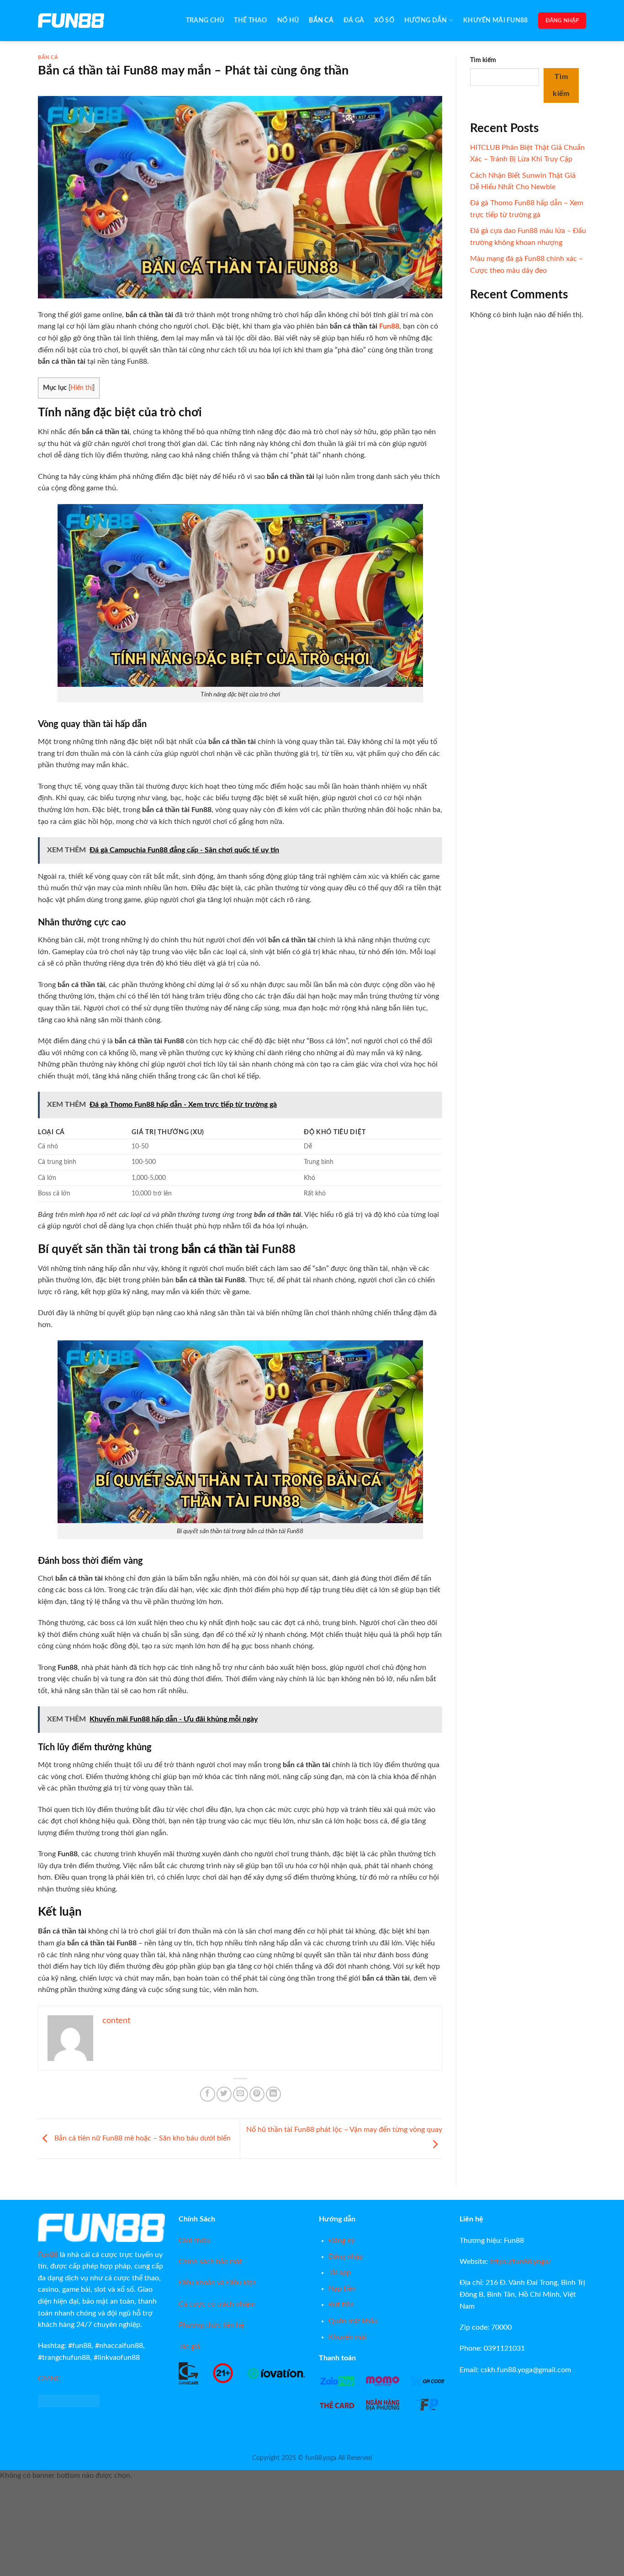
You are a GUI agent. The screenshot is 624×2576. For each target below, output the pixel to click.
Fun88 (389, 326)
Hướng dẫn (426, 20)
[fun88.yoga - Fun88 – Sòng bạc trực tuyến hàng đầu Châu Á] (84, 21)
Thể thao (250, 20)
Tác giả (189, 2347)
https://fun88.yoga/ (521, 2262)
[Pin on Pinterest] (257, 2094)
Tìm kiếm (483, 60)
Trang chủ (205, 20)
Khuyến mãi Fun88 (496, 20)
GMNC (49, 2379)
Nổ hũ (288, 20)
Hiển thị (82, 388)
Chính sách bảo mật (210, 2262)
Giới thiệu (195, 2241)
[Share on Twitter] (224, 2094)
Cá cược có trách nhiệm (217, 2304)
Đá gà (354, 20)
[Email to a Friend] (241, 2094)
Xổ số (384, 20)
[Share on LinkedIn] (273, 2094)
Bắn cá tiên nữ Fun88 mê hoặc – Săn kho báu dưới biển (142, 2138)
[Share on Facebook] (208, 2094)
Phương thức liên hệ (211, 2325)
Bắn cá (321, 20)
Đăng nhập (562, 21)
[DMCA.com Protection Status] (69, 2401)
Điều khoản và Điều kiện (217, 2283)
